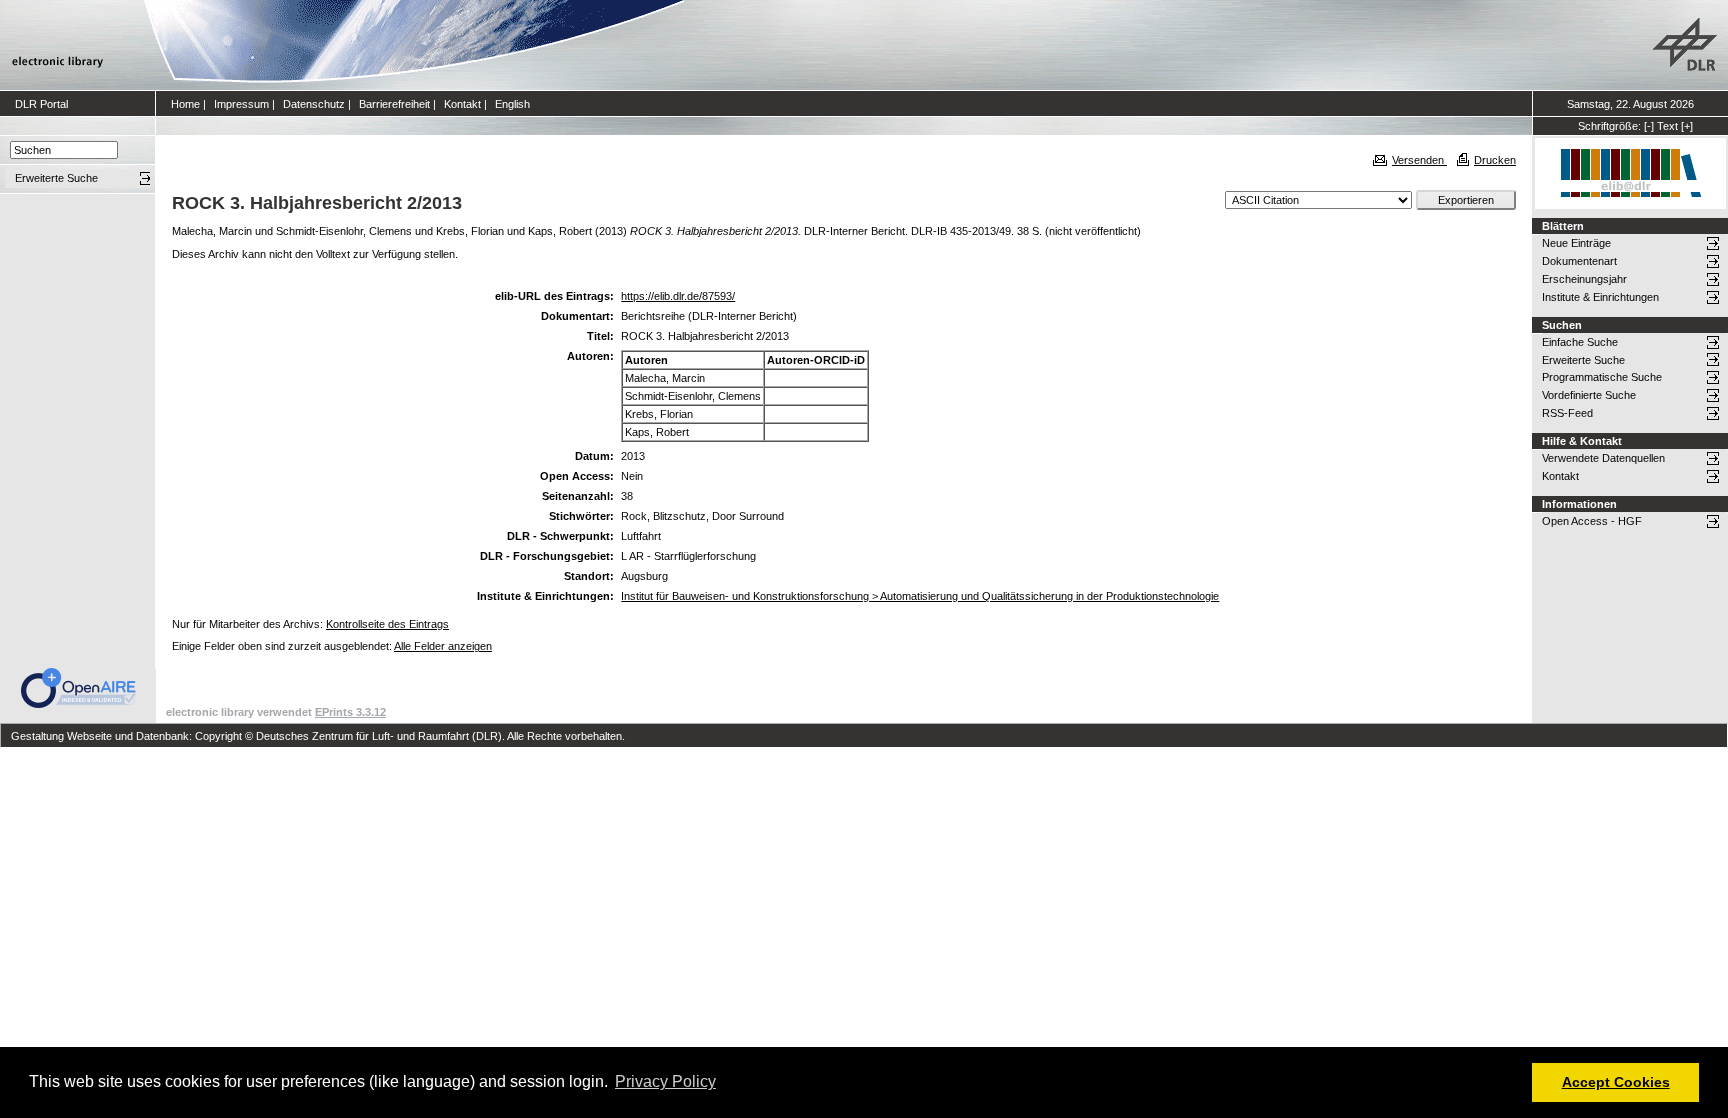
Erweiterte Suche (1583, 360)
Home (185, 104)
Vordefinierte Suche (1589, 395)
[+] (1687, 126)
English (512, 104)
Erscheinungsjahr (1584, 279)
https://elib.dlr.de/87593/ (678, 296)
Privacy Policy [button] (665, 1081)
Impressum (241, 104)
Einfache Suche (1580, 342)
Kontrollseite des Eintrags (387, 624)
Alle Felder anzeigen (443, 646)
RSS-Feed (1567, 413)
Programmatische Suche (1602, 377)
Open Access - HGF (1592, 521)
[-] (1649, 126)
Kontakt (462, 104)
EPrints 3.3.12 (350, 712)
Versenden (1419, 160)
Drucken (1495, 160)
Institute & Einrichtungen (1600, 297)
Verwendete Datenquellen (1603, 458)
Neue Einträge (1576, 243)
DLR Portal (41, 104)
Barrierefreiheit (394, 104)
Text (1667, 126)
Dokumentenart (1579, 261)
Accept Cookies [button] (1616, 1082)
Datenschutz (314, 104)
